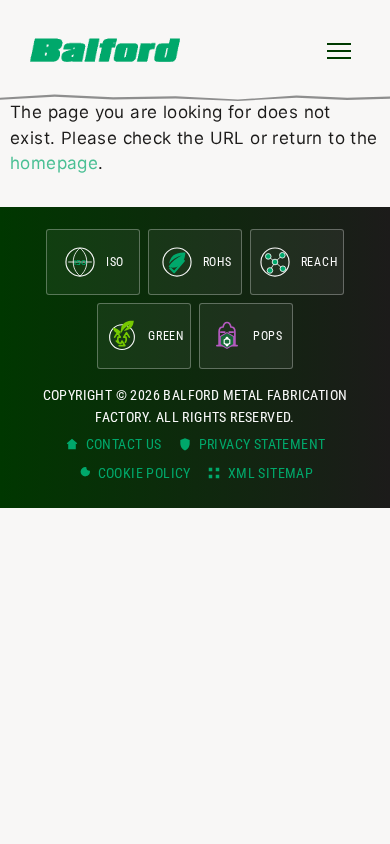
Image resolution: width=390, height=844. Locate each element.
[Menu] (339, 50)
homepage (54, 163)
